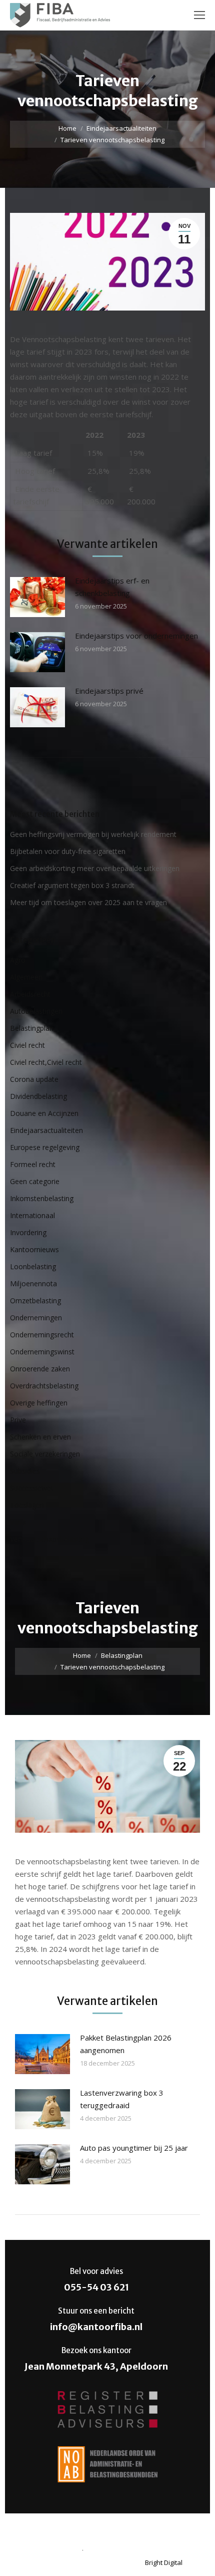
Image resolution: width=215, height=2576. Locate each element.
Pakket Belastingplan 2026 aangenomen (126, 2044)
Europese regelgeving (45, 1147)
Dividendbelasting (38, 1096)
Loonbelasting (33, 1266)
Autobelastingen (36, 1011)
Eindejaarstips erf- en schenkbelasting (112, 587)
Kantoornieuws (34, 1249)
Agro (18, 960)
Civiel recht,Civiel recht (46, 1062)
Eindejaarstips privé (109, 691)
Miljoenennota (33, 1283)
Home (67, 128)
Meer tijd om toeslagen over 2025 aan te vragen (88, 902)
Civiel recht (27, 1045)
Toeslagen (27, 1505)
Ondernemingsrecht (42, 1335)
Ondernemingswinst (42, 1352)
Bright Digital (164, 2562)
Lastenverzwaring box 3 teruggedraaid (122, 2099)
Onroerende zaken (40, 1369)
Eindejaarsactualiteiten (121, 128)
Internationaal (32, 1215)
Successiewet (32, 1488)
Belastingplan (32, 1028)
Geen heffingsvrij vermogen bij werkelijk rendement (93, 834)
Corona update (34, 1079)
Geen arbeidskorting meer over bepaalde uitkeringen (95, 868)
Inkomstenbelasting (42, 1198)
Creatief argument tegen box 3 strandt (72, 885)
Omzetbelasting (35, 1301)
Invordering (28, 1232)
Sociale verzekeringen (45, 1454)
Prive (18, 1420)
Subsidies (25, 1471)
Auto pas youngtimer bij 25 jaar (134, 2148)
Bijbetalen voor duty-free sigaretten (68, 851)
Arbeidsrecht (30, 994)
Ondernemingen (36, 1318)
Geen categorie (35, 1181)
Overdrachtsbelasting (44, 1386)
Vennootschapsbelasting (49, 1539)
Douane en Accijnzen (44, 1113)
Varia (18, 1522)
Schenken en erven (40, 1437)
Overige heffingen (39, 1403)
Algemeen (26, 977)
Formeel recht (33, 1164)
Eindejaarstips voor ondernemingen (136, 636)
